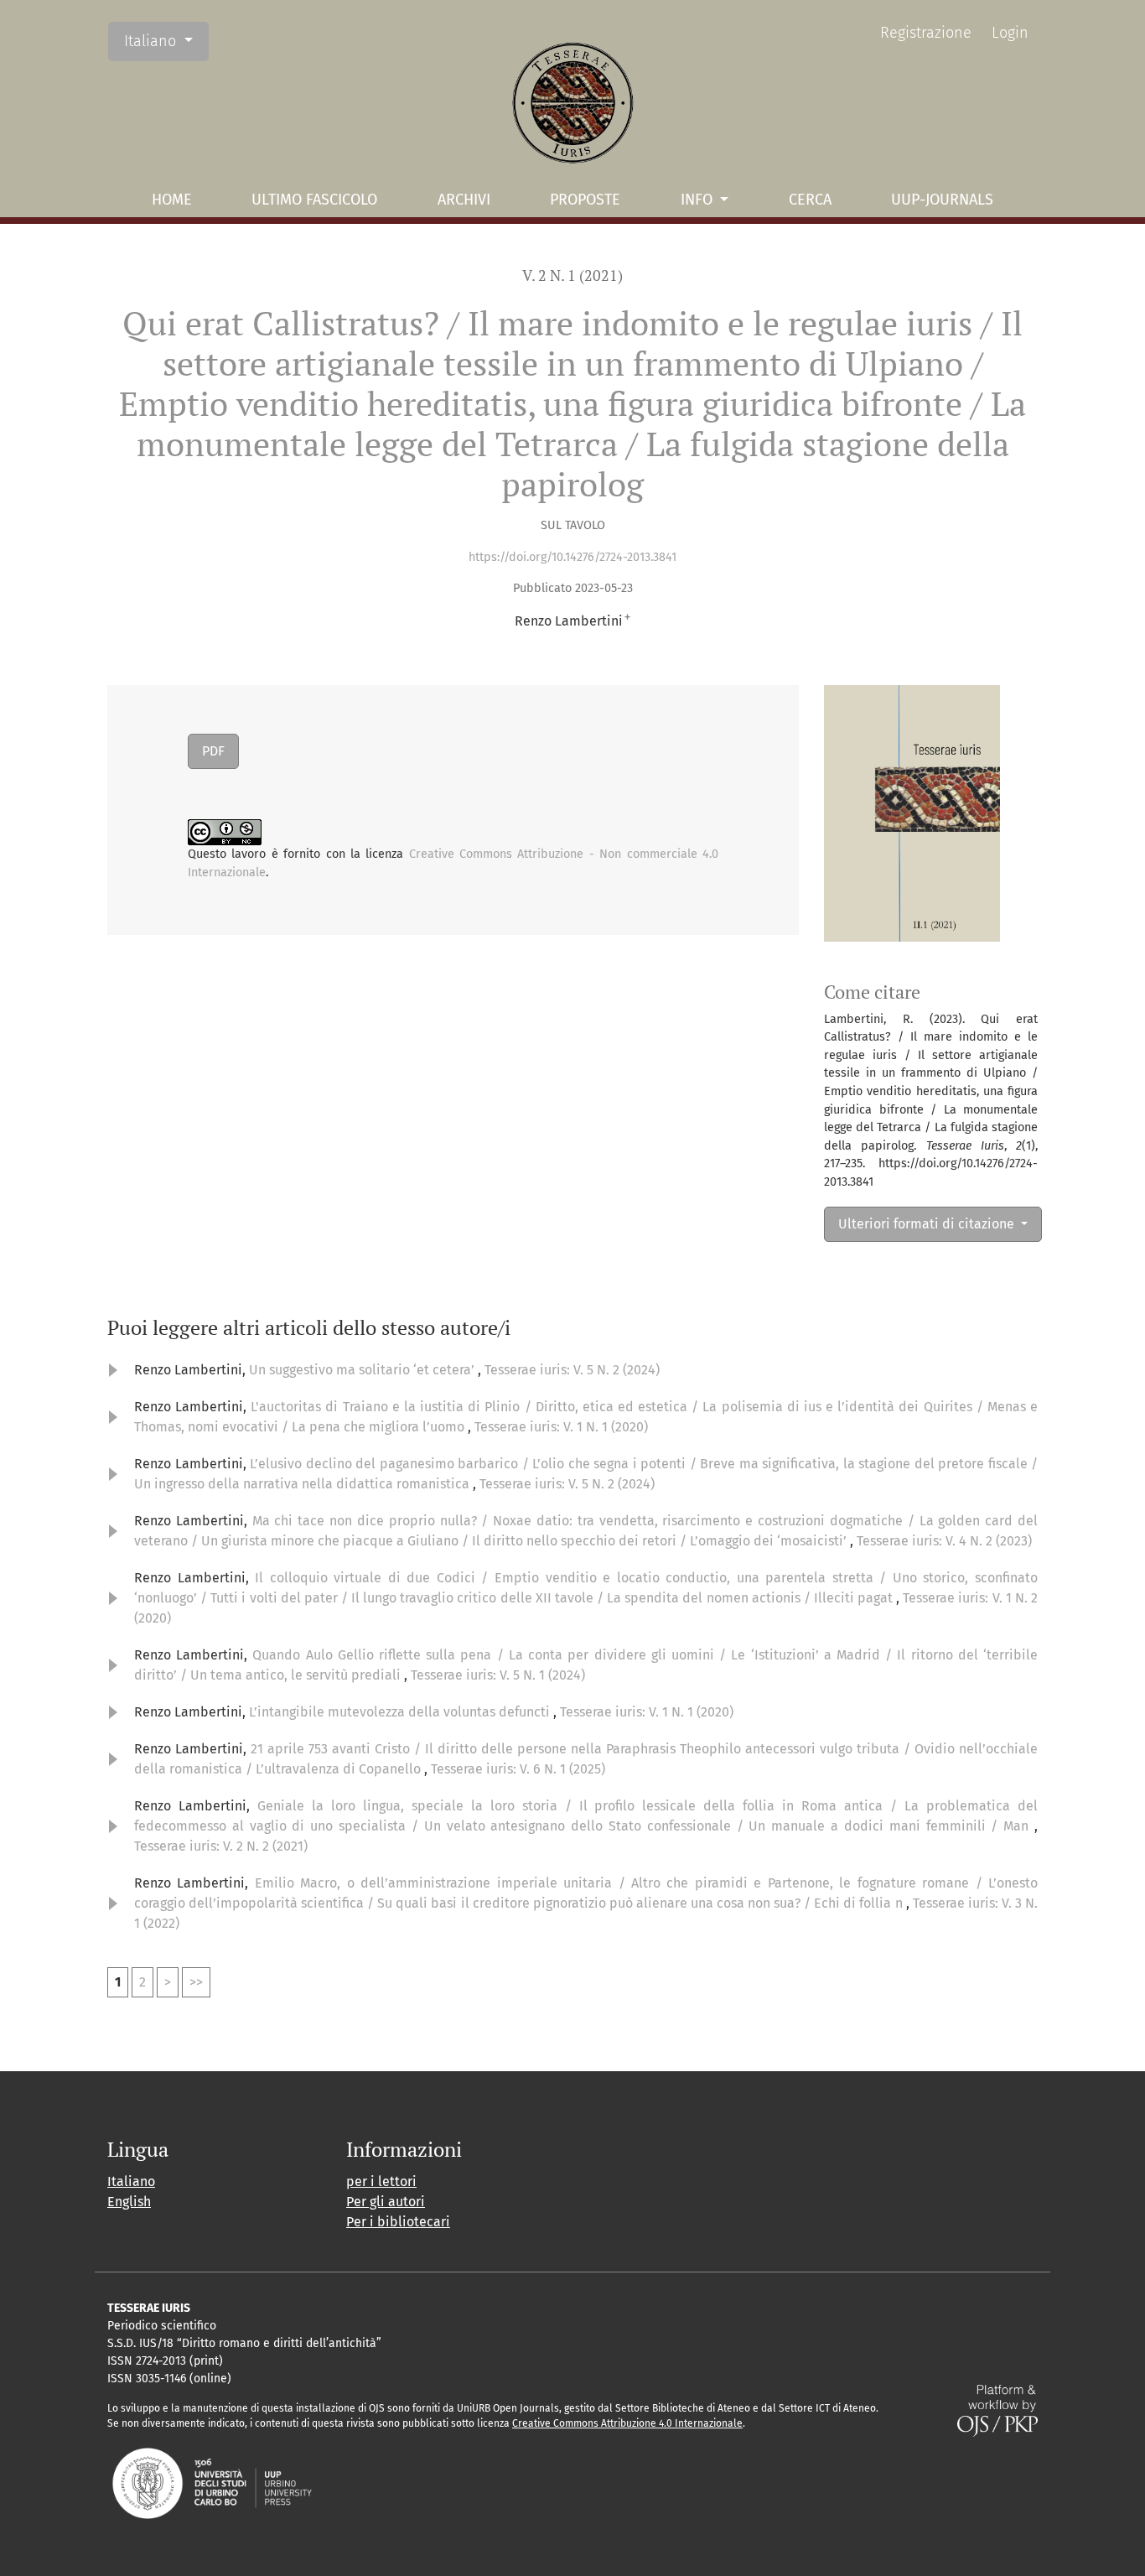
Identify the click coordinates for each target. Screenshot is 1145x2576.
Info (699, 200)
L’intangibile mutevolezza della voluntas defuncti (401, 1712)
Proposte (585, 200)
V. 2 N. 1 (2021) (572, 275)
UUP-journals (942, 200)
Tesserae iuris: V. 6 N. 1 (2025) (518, 1769)
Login (1010, 33)
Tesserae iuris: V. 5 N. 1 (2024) (498, 1675)
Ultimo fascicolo (314, 200)
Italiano (166, 41)
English (129, 2202)
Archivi (464, 200)
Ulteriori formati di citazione (928, 1224)
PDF (213, 751)
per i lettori (381, 2181)
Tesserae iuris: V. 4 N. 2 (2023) (944, 1541)
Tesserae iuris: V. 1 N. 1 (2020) (561, 1427)
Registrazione (926, 33)
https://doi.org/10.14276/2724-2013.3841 (572, 557)
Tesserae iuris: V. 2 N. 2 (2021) (221, 1846)
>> (196, 1982)
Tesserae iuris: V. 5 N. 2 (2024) (572, 1370)
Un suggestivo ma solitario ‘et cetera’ (363, 1370)
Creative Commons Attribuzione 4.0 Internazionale (627, 2423)
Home (172, 200)
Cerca (810, 200)
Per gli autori (386, 2202)
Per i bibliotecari (398, 2222)
